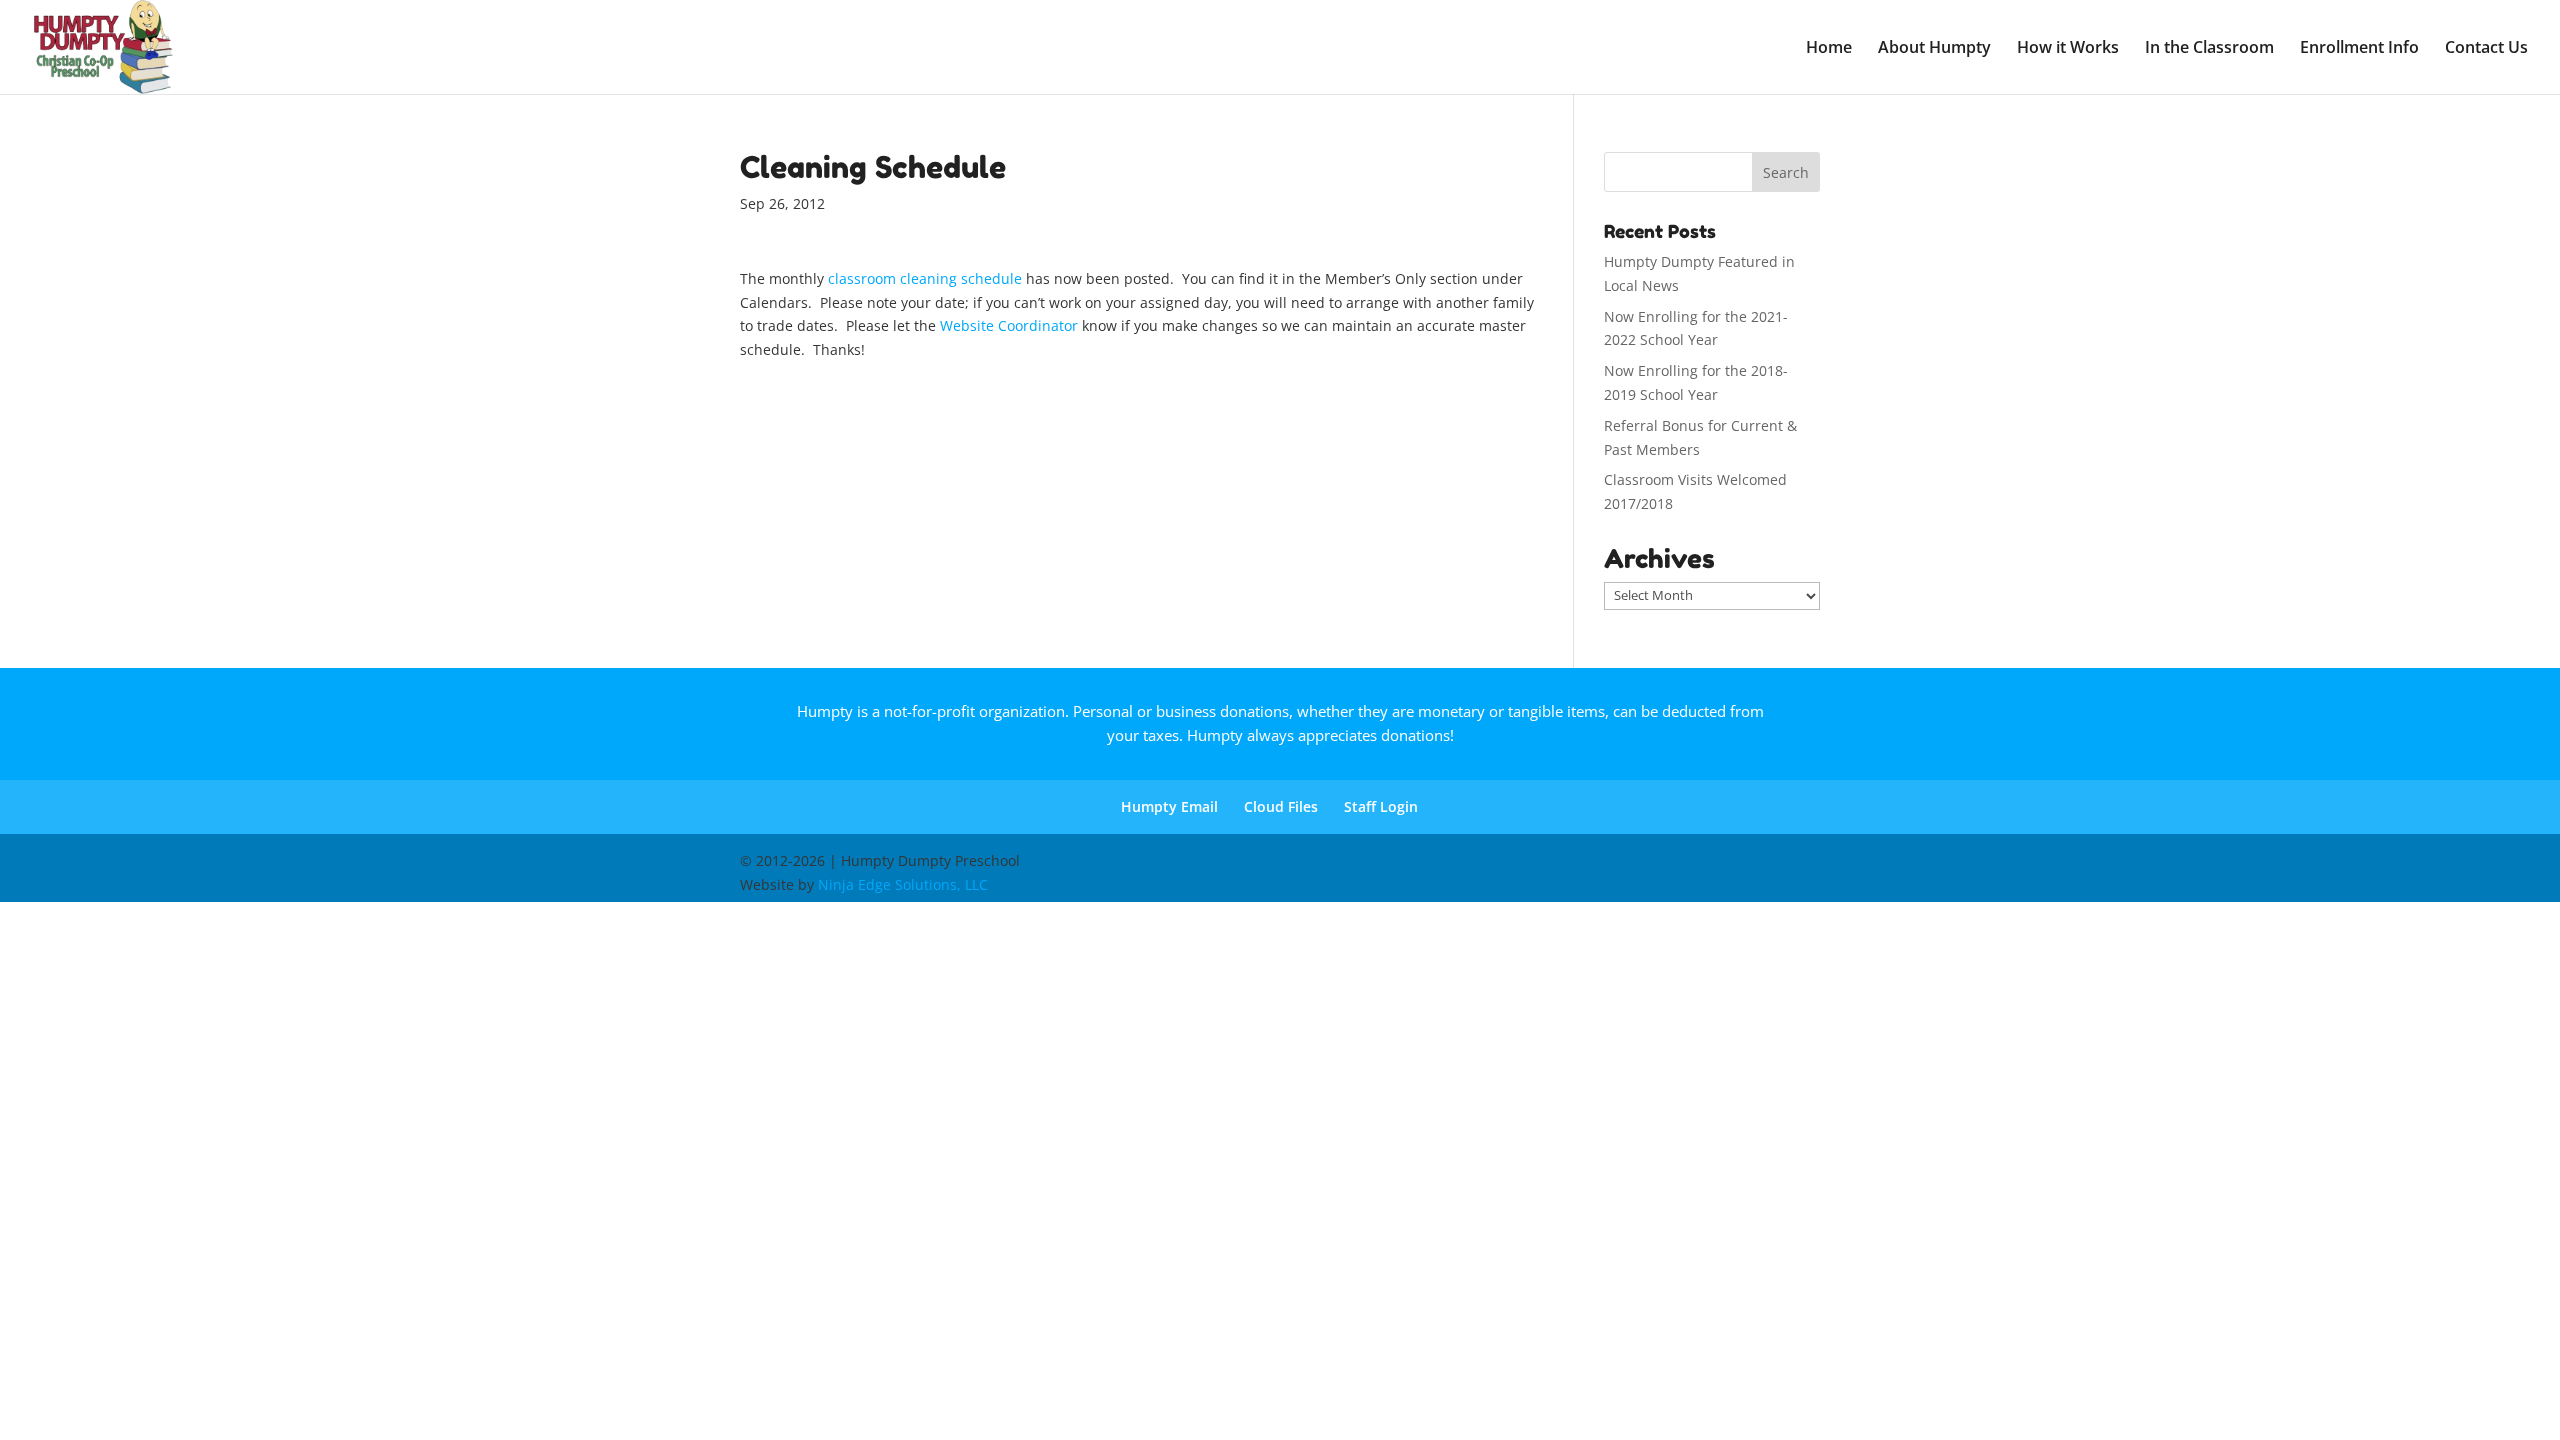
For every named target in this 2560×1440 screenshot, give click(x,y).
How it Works (2068, 49)
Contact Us (2486, 49)
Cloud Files (1281, 806)
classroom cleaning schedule (925, 278)
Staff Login (1381, 806)
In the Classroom (2209, 49)
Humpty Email (1169, 806)
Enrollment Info (2359, 49)
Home (1829, 49)
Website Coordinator (1009, 325)
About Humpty (1934, 49)
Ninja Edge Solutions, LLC (903, 884)
